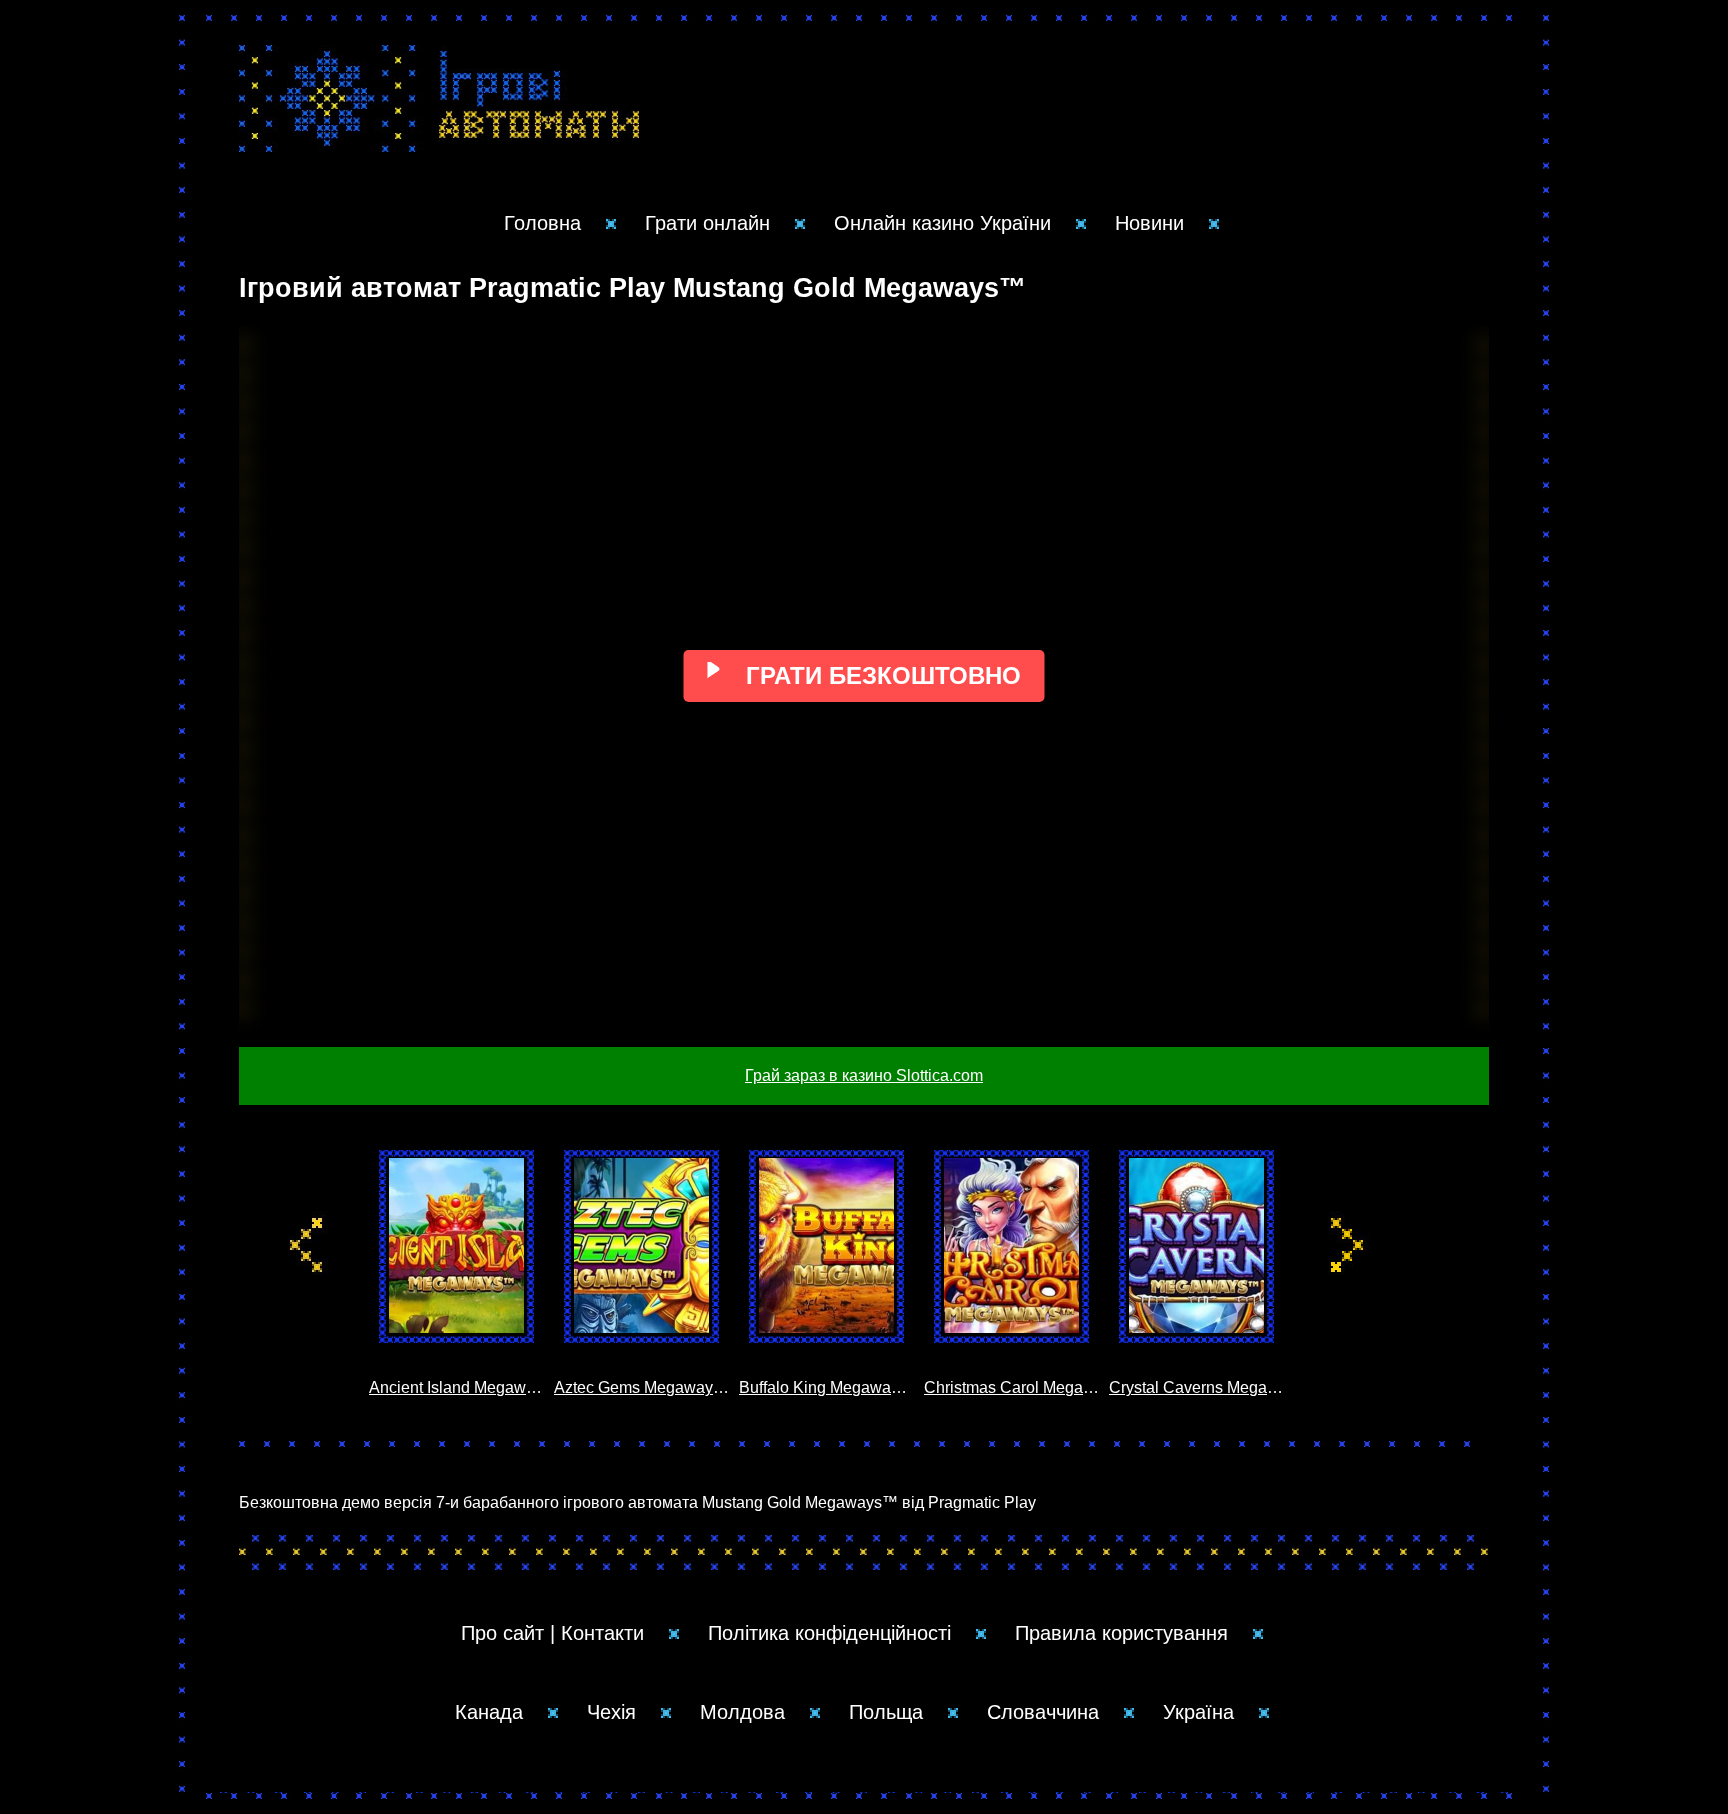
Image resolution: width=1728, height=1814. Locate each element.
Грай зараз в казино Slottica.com (864, 1075)
